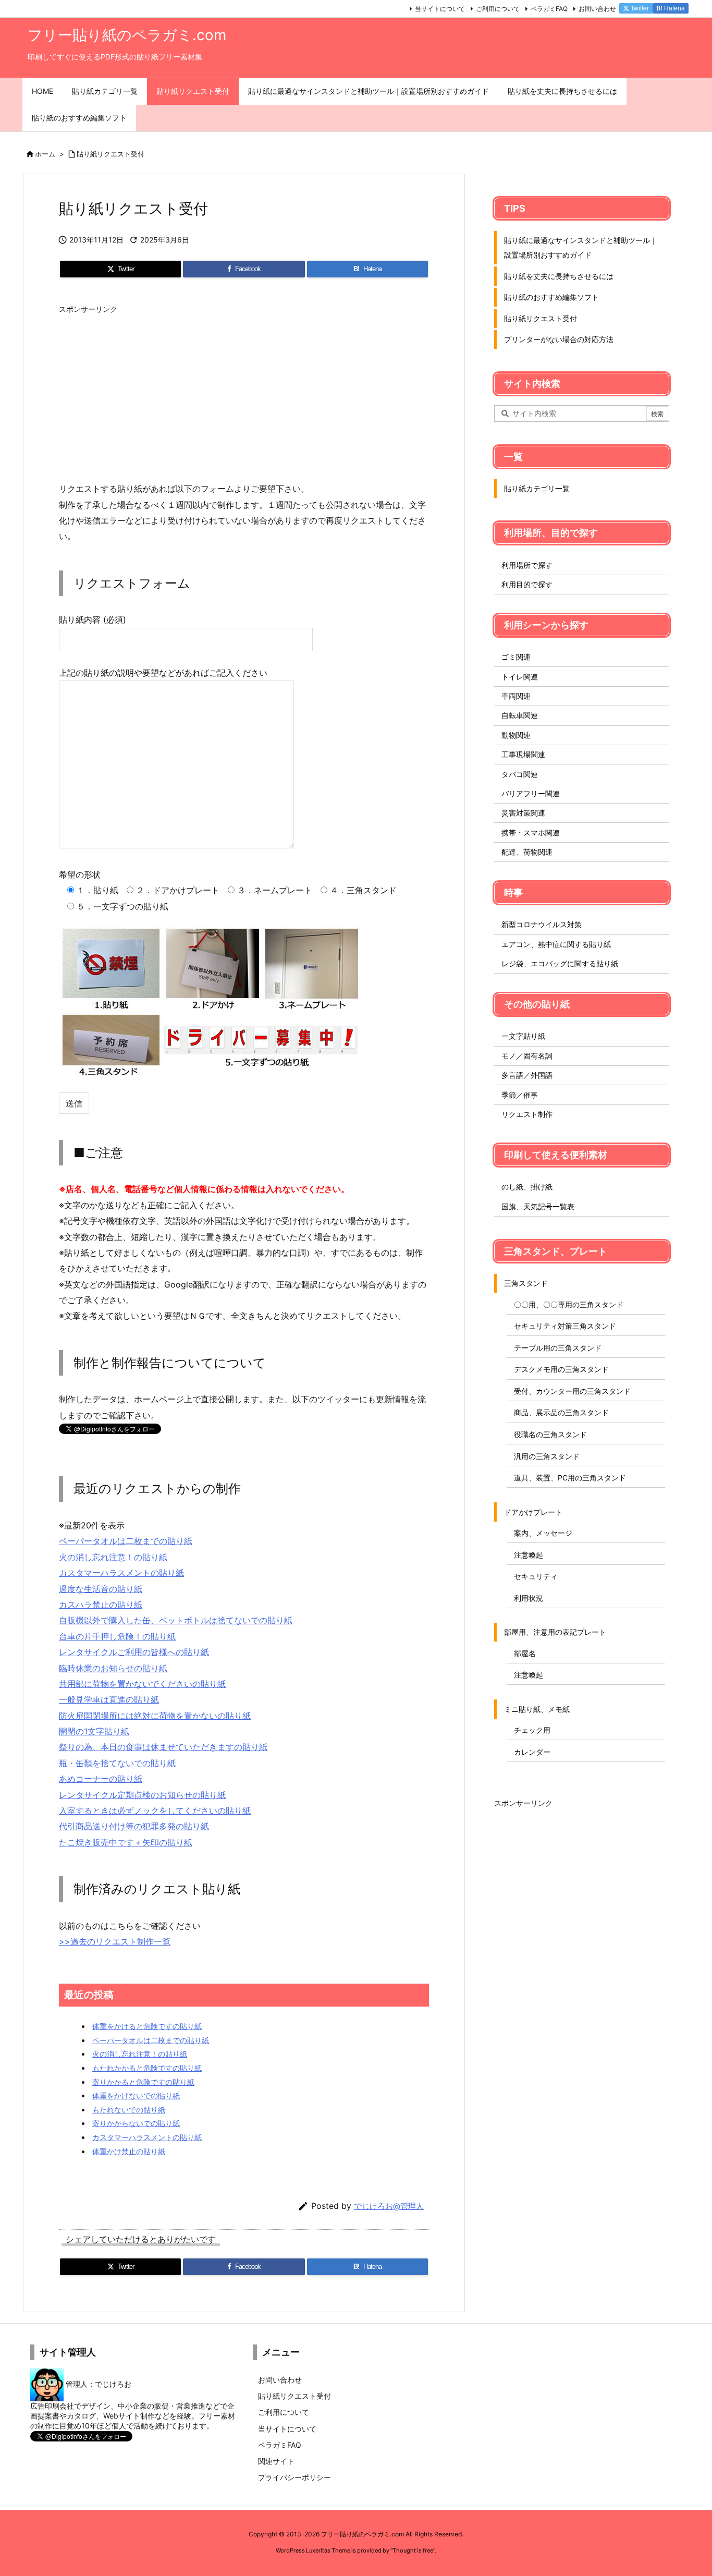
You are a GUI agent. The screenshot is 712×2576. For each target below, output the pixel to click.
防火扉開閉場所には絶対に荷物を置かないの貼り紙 (155, 1716)
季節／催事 (520, 1095)
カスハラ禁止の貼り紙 (101, 1605)
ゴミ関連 (516, 657)
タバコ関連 (520, 774)
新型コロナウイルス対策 (542, 924)
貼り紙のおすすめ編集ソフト (551, 297)
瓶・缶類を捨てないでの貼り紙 (117, 1763)
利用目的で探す (527, 584)
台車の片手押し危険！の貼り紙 (117, 1636)
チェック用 (532, 1730)
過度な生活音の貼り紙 (101, 1589)
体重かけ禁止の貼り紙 (129, 2151)
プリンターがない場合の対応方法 (559, 339)
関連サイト (276, 2461)
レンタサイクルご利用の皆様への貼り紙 (134, 1652)
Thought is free (413, 2550)
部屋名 (525, 1653)
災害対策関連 (523, 813)
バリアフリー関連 (531, 793)
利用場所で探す (527, 565)
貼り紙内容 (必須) (93, 619)
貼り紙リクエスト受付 (111, 154)
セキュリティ (536, 1576)
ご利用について (498, 9)
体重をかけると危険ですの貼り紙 (147, 2026)
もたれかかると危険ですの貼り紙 (147, 2068)
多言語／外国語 (527, 1075)
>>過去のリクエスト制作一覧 (115, 1941)
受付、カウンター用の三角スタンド (572, 1391)
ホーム (45, 154)
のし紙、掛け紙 (527, 1187)
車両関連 (516, 696)
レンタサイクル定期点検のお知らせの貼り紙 (142, 1795)
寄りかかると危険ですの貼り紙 (143, 2082)
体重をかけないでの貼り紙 (136, 2095)
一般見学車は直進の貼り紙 (109, 1699)
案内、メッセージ (543, 1533)
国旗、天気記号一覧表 (538, 1206)
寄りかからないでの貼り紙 (136, 2123)
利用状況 (529, 1598)
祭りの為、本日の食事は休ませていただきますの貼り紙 (163, 1747)
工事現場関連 (523, 754)
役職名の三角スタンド (550, 1434)
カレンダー (532, 1752)
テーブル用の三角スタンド (558, 1348)
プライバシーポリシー (294, 2477)
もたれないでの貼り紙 (129, 2110)
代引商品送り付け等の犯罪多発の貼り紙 (134, 1826)
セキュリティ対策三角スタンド (565, 1326)
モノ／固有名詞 (527, 1056)
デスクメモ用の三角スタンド (561, 1369)
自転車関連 (520, 715)
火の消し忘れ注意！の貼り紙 (113, 1557)
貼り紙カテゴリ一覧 (537, 488)
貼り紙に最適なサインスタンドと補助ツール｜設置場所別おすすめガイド (581, 247)
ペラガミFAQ (549, 9)
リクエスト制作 (527, 1114)
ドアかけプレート (533, 1512)
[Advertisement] (244, 392)
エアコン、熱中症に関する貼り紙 (556, 944)
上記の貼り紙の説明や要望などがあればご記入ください (163, 673)
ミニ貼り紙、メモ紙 (537, 1709)
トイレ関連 (520, 677)
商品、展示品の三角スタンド (561, 1412)
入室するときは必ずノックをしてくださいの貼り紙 (155, 1811)
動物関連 (516, 735)
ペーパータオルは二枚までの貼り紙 (126, 1541)
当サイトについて (440, 9)
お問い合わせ (597, 9)
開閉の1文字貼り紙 (94, 1731)
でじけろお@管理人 (389, 2206)
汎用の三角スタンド (547, 1456)
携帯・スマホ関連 (531, 833)
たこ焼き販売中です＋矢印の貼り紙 (126, 1842)
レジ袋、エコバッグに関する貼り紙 (560, 963)
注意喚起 (529, 1555)
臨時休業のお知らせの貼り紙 (113, 1668)
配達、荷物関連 (527, 852)
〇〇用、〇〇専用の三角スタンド (569, 1304)
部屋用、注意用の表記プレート (555, 1632)
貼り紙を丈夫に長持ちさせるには (559, 276)
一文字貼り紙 (523, 1036)
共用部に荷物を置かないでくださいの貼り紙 (142, 1684)
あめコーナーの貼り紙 (101, 1779)
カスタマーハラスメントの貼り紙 (121, 1573)
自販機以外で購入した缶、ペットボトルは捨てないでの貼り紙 (176, 1620)
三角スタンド (526, 1283)
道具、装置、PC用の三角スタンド (570, 1478)
